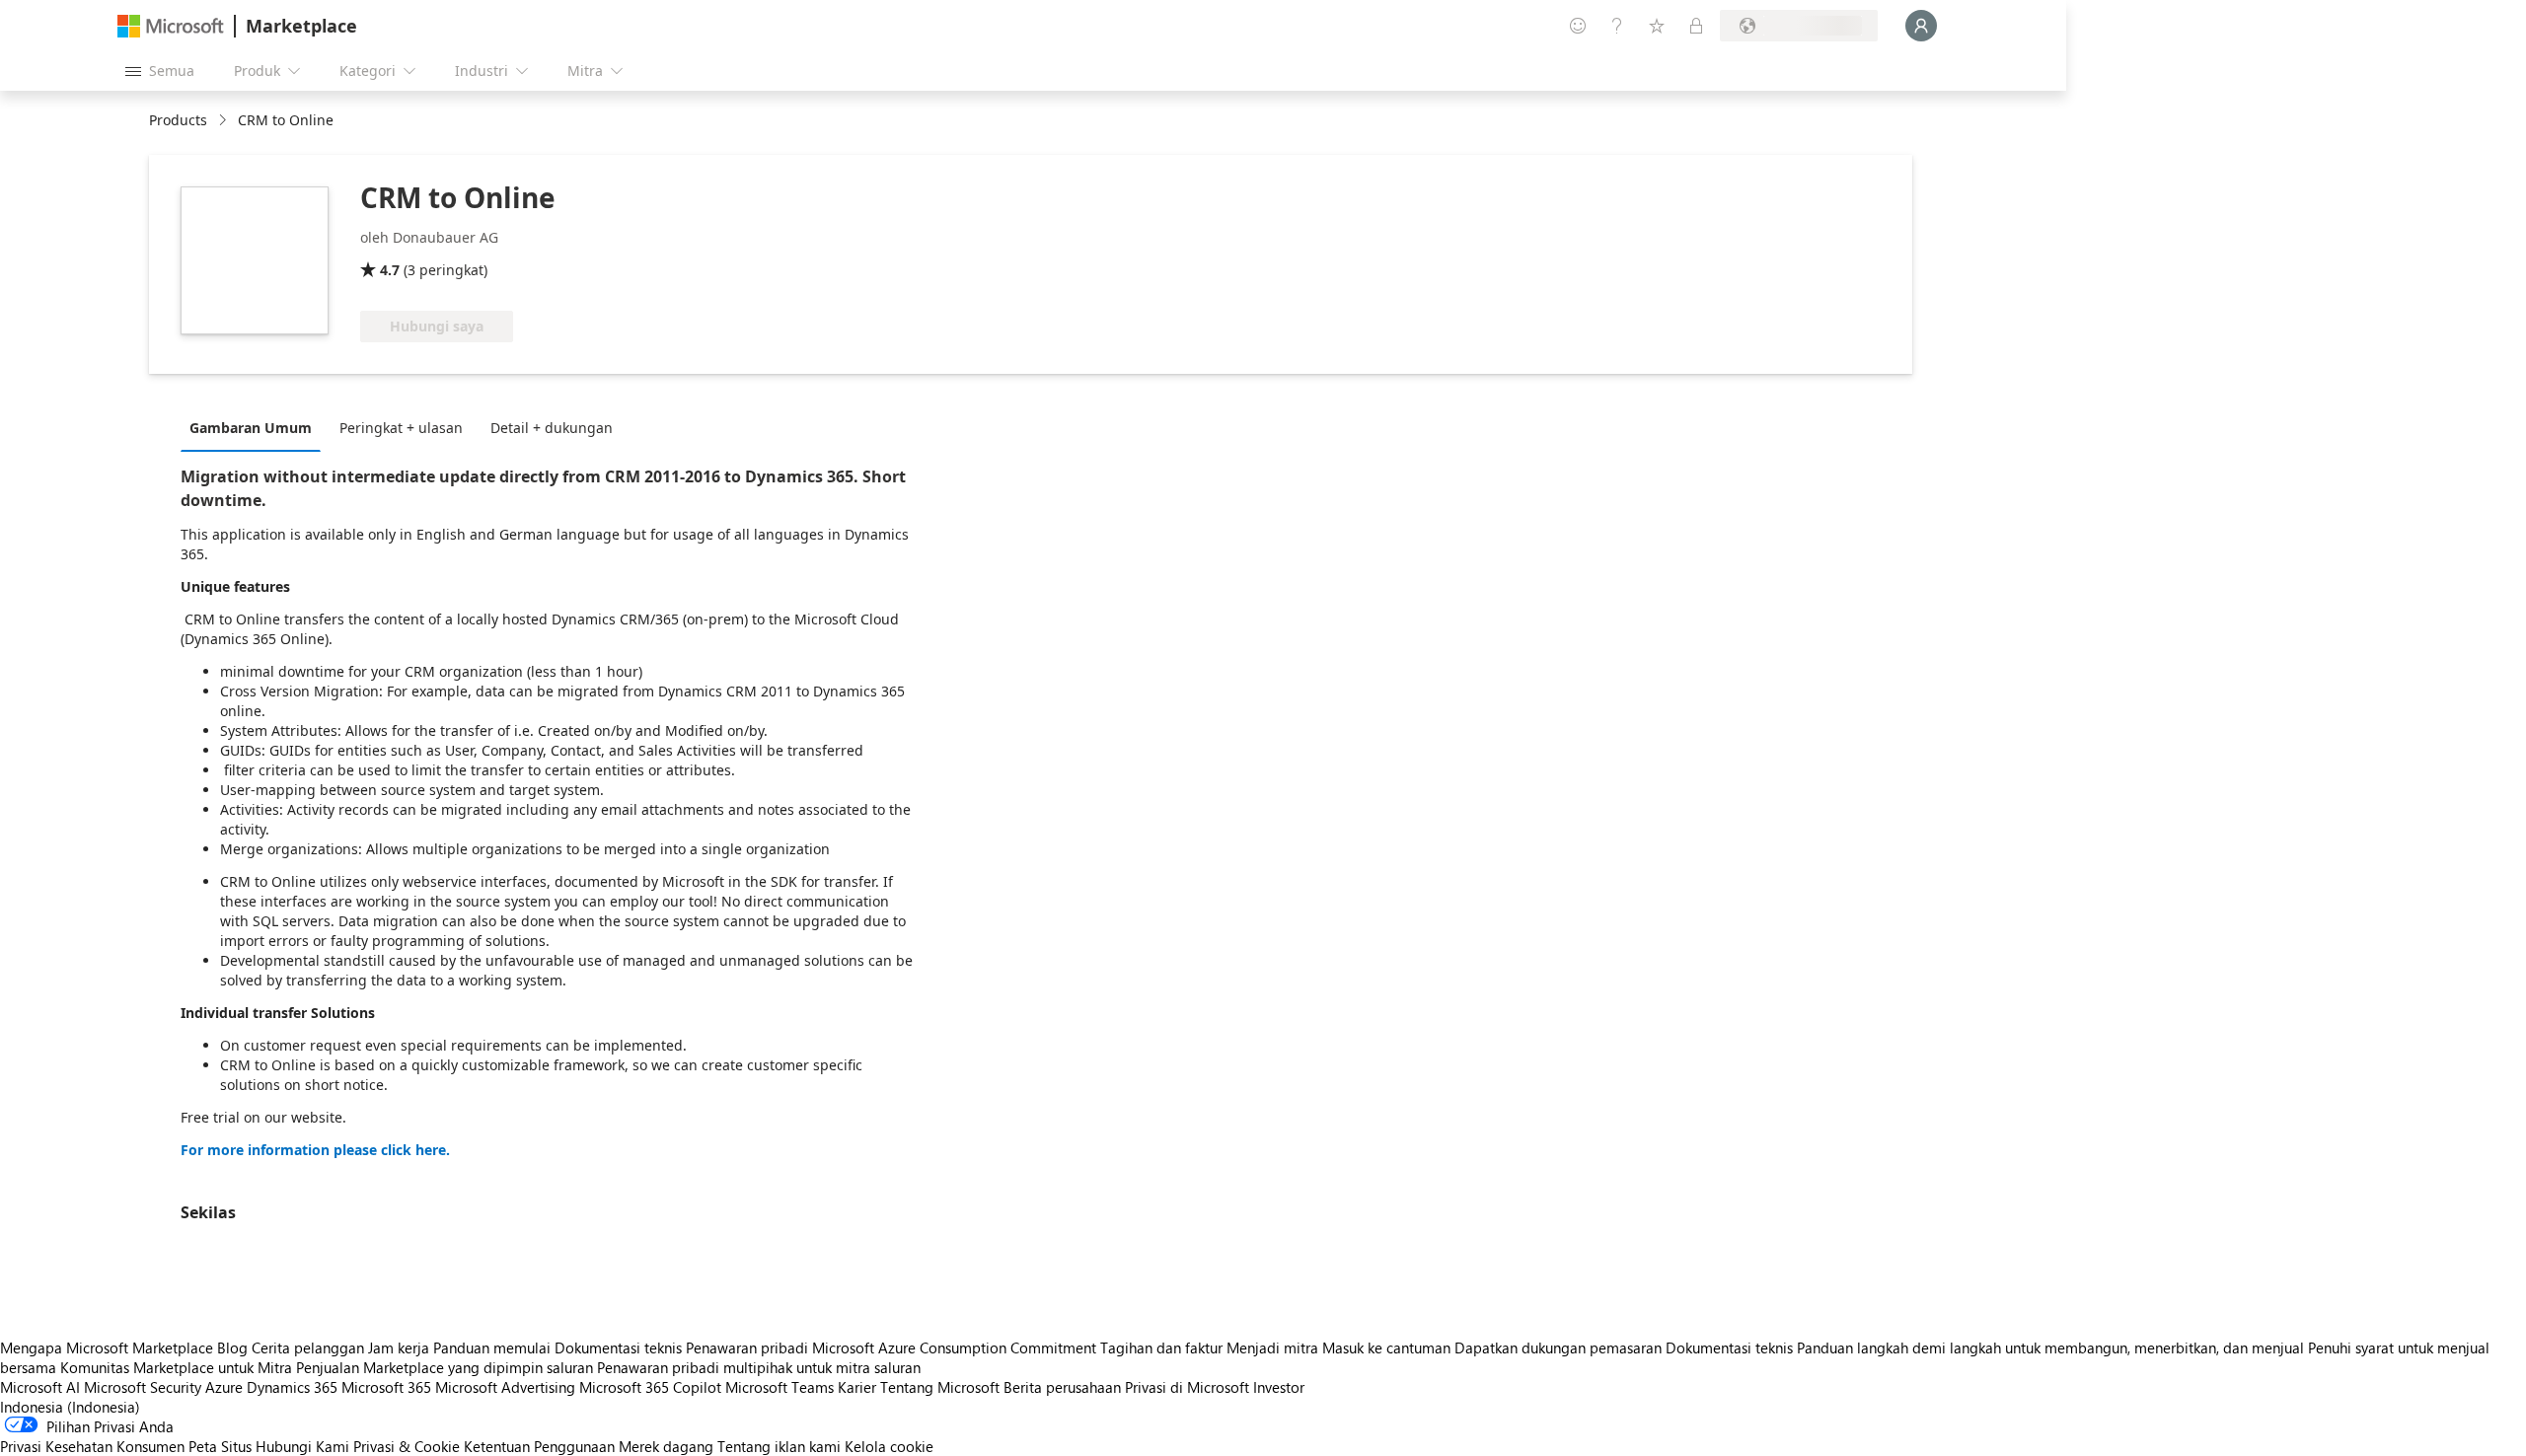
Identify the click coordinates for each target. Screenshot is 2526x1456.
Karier (857, 1387)
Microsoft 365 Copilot (650, 1387)
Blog (232, 1347)
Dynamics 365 (292, 1387)
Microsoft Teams (780, 1387)
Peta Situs (220, 1446)
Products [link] (178, 120)
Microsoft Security (143, 1387)
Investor (1279, 1387)
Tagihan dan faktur (1161, 1347)
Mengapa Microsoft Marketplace (107, 1347)
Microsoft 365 (386, 1387)
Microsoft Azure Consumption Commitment (956, 1347)
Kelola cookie (889, 1446)
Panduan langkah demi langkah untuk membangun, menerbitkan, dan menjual (2050, 1347)
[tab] (256, 427)
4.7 (390, 270)
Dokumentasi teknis (618, 1347)
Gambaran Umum (251, 428)
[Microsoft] (171, 26)
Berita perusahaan (1062, 1387)
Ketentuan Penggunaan (539, 1446)
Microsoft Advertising (505, 1387)
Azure (224, 1387)
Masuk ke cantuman (1386, 1347)
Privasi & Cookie (407, 1446)
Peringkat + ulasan (401, 428)
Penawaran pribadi (747, 1347)
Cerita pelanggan (308, 1347)
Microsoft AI (40, 1387)
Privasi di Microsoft (1187, 1387)
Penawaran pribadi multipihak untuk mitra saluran (759, 1367)
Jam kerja (399, 1347)
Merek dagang (666, 1446)
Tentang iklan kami (779, 1446)
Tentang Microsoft (940, 1387)
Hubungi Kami (302, 1446)
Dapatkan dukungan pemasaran (1558, 1347)
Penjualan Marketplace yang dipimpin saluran (445, 1367)
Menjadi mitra (1272, 1347)
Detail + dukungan (552, 428)
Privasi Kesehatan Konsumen (92, 1446)
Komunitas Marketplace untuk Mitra (176, 1367)
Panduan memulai (492, 1347)
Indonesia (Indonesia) (70, 1407)
